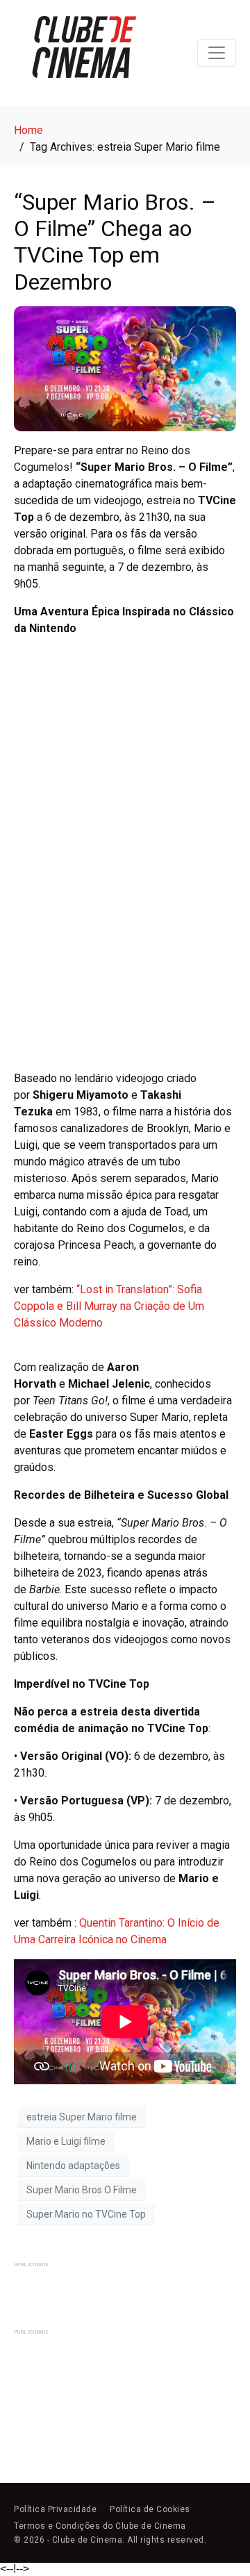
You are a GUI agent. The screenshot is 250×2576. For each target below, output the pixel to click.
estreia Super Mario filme (82, 2117)
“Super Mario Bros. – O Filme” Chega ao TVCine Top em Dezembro (115, 242)
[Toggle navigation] (217, 53)
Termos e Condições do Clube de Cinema (100, 2526)
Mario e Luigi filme (66, 2141)
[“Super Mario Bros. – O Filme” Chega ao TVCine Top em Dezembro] (125, 368)
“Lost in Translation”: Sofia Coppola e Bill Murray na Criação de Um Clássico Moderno (109, 1306)
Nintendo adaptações (73, 2166)
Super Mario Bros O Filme (82, 2190)
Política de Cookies (150, 2509)
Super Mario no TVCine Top (86, 2214)
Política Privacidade (55, 2509)
